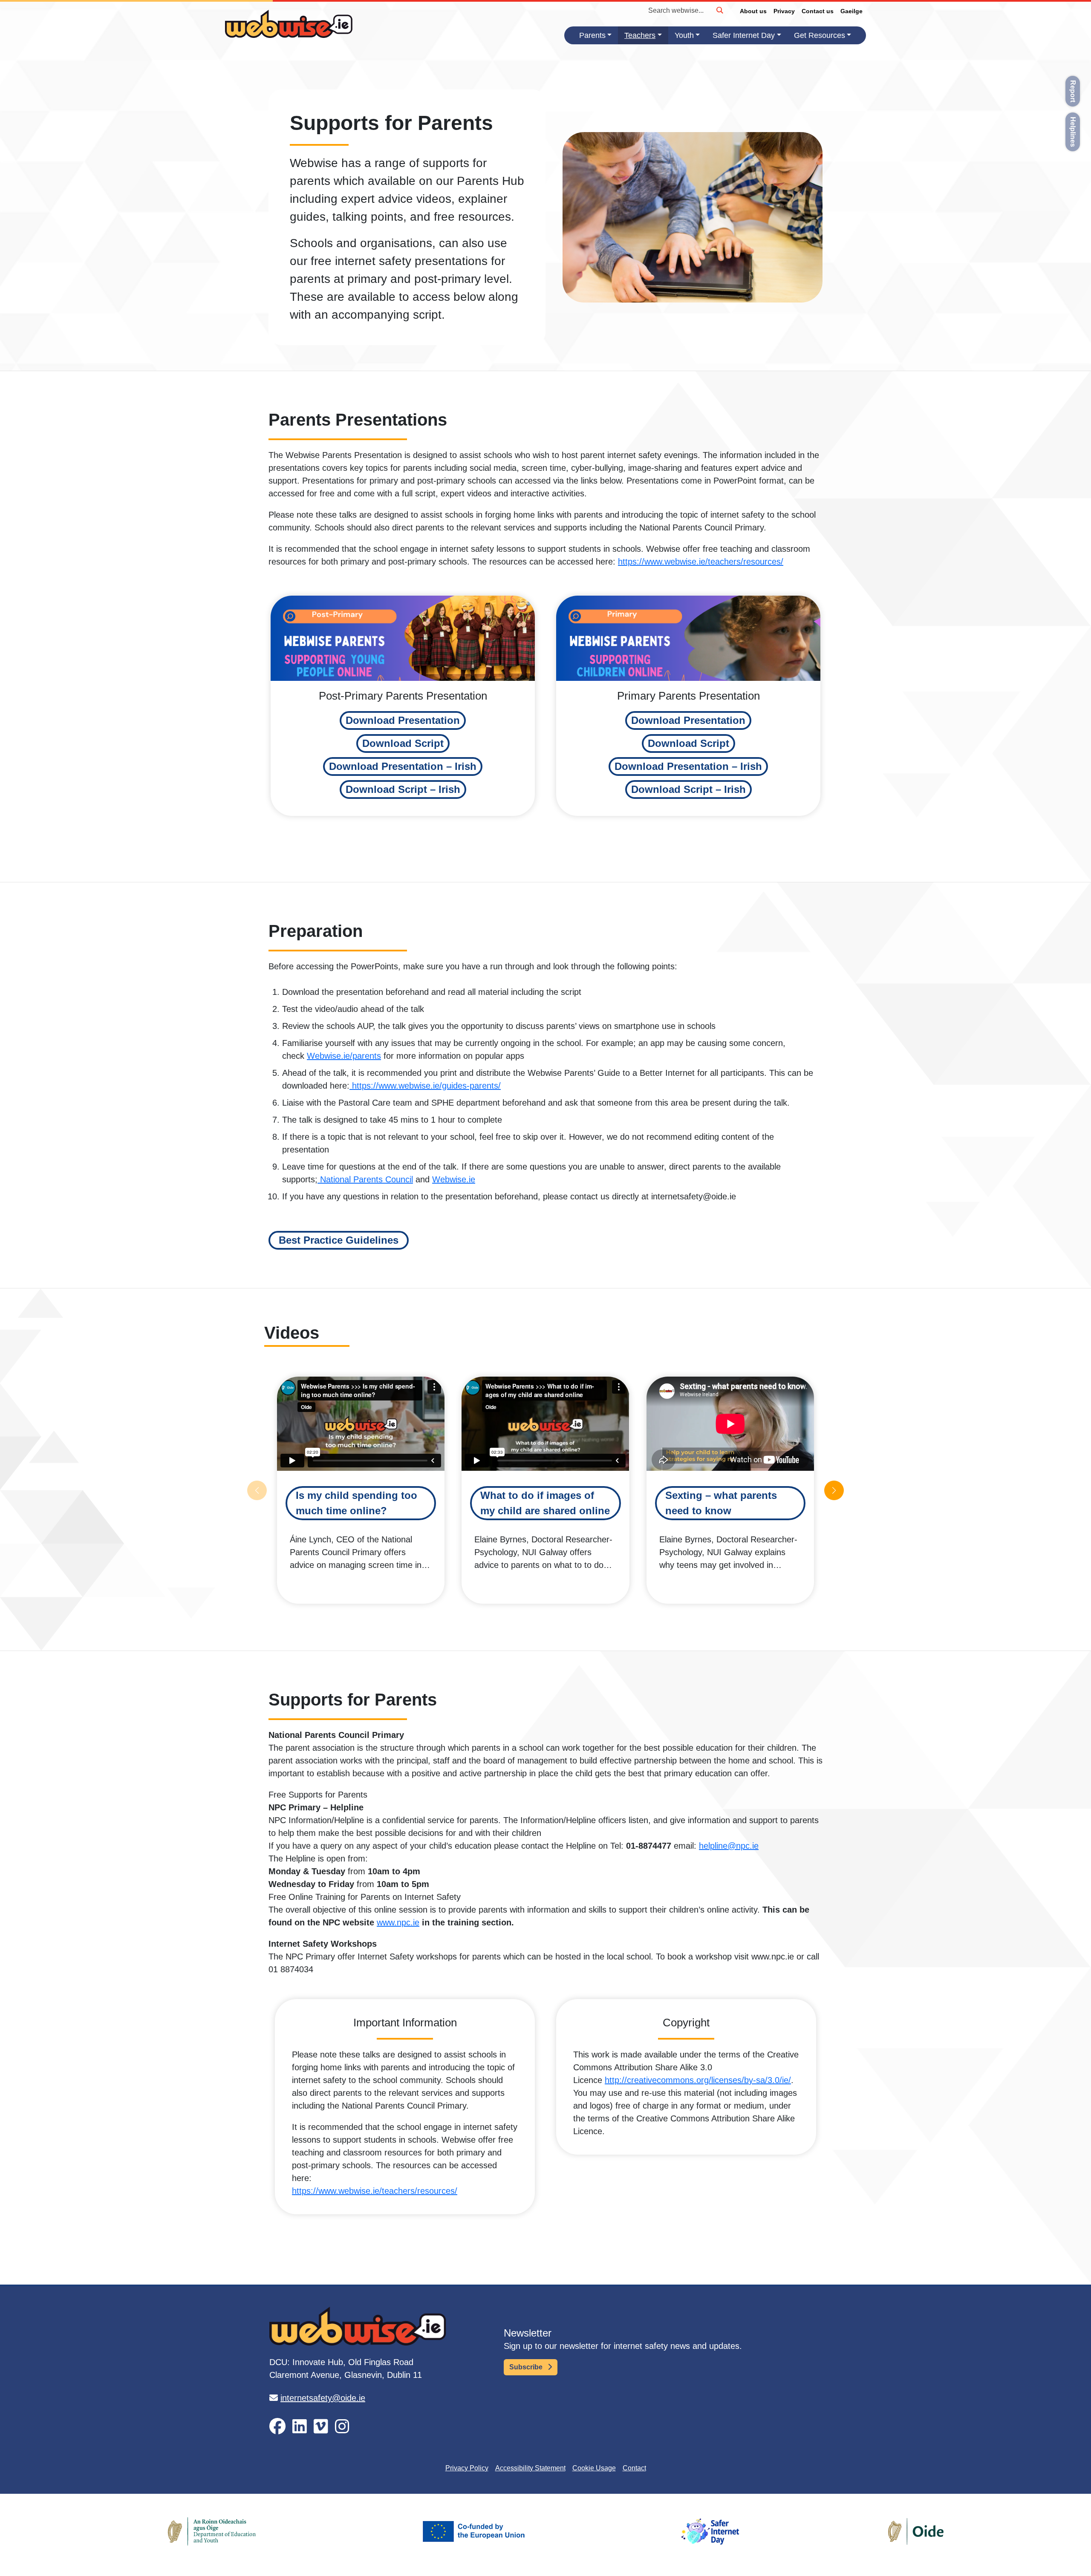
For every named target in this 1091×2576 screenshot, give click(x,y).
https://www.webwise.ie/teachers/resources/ (701, 562)
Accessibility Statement (530, 2468)
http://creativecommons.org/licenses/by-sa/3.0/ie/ (698, 2080)
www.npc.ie (398, 1922)
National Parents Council (365, 1179)
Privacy (784, 11)
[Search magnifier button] (719, 10)
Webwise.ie (454, 1179)
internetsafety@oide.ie (323, 2398)
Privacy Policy (467, 2468)
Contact (634, 2468)
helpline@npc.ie (729, 1846)
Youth (684, 35)
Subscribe (527, 2367)
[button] (403, 720)
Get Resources (820, 35)
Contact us (818, 11)
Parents (592, 35)
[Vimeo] (321, 2427)
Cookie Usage (594, 2468)
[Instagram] (342, 2427)
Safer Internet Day (744, 35)
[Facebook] (277, 2427)
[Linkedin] (300, 2427)
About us (753, 11)
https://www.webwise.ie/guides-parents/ (425, 1086)
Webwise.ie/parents (344, 1056)
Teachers (640, 35)
